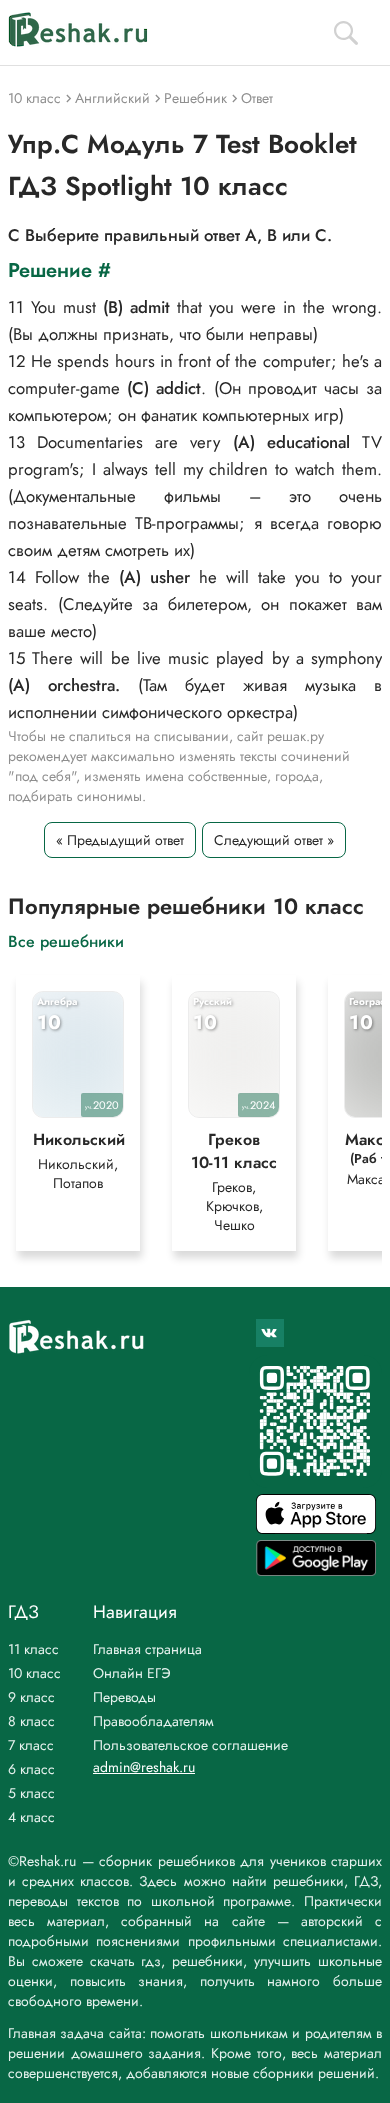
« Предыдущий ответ (120, 840)
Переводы (124, 1697)
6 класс (31, 1769)
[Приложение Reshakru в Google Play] (316, 1570)
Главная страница (147, 1649)
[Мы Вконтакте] (270, 1333)
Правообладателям (153, 1721)
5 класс (31, 1793)
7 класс (31, 1745)
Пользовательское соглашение (190, 1745)
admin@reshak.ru (144, 1767)
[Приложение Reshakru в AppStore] (316, 1528)
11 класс (33, 1649)
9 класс (31, 1697)
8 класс (31, 1721)
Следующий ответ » (274, 840)
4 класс (31, 1817)
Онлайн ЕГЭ (132, 1673)
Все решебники (66, 940)
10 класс (34, 1673)
